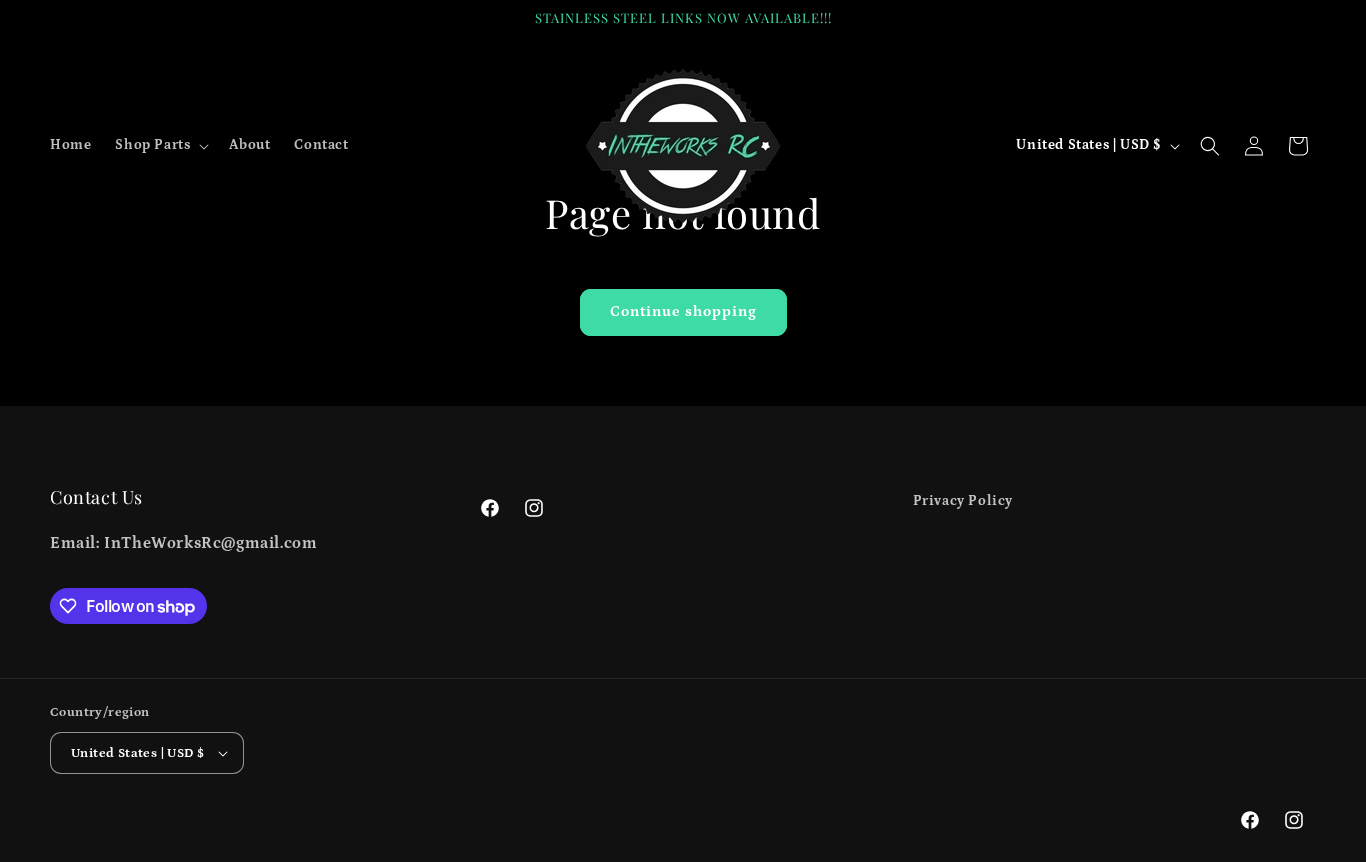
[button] (160, 145)
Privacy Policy (963, 501)
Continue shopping (683, 311)
